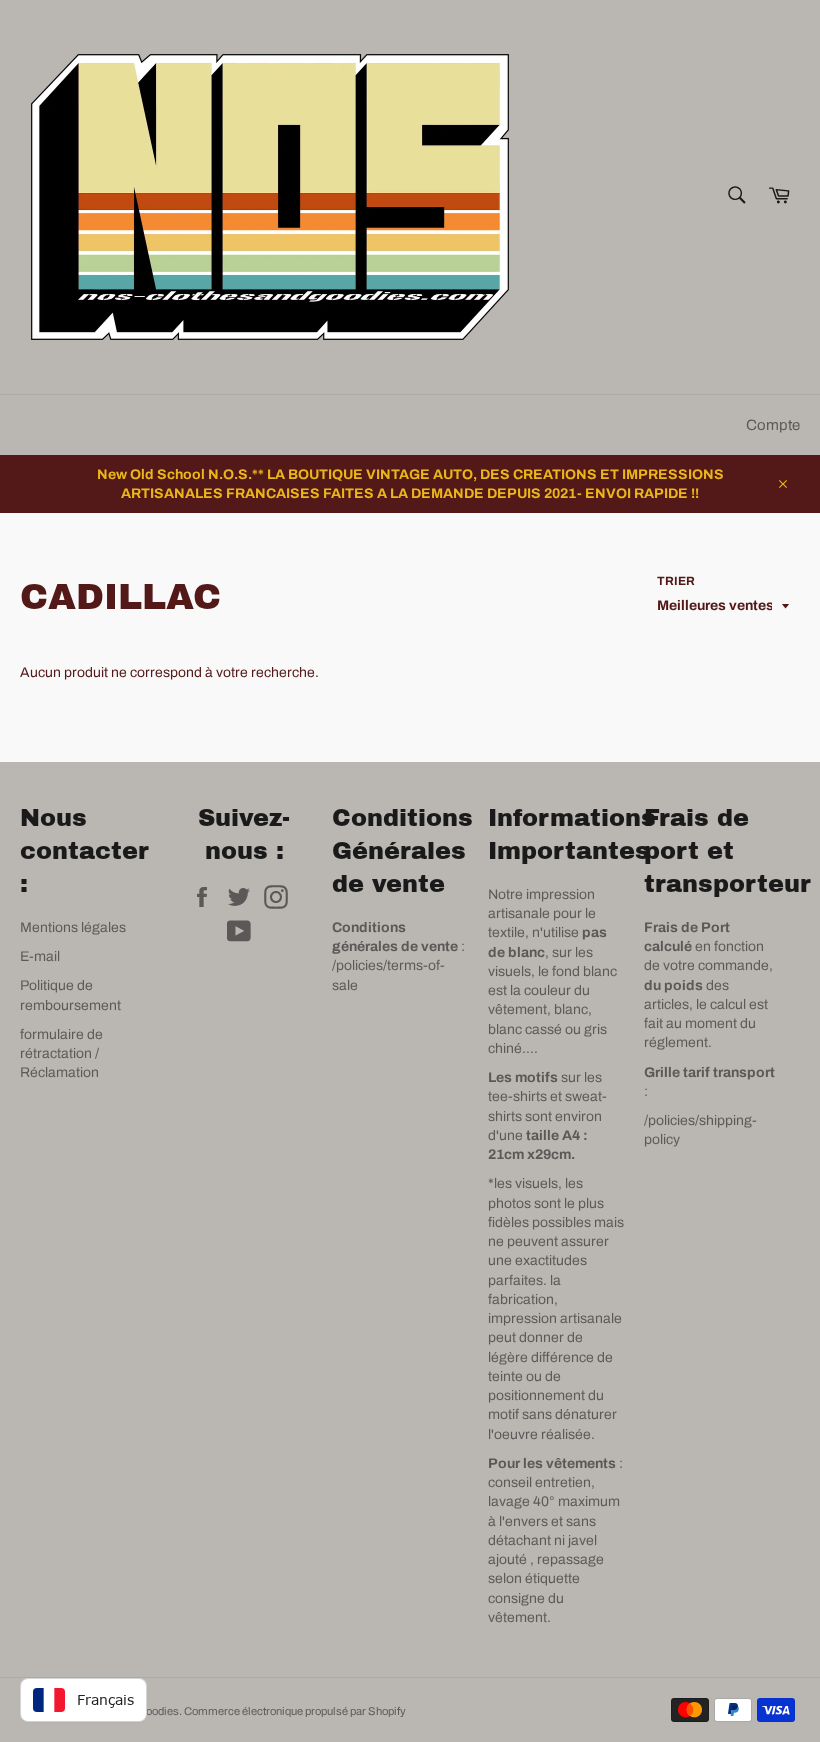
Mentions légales (73, 927)
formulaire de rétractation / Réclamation (61, 1054)
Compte (773, 425)
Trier (676, 581)
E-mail (40, 956)
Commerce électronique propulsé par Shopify (295, 1711)
